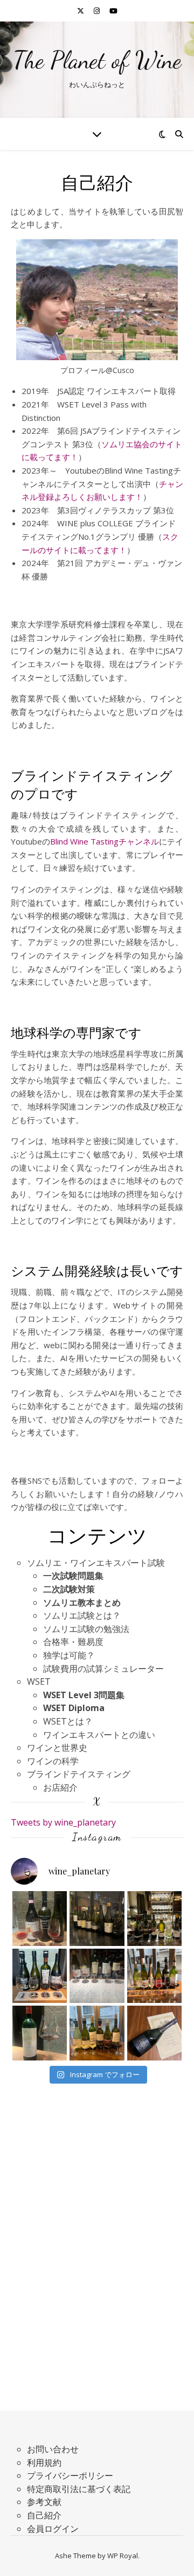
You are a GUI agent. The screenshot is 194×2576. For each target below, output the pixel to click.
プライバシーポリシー (70, 2475)
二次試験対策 (69, 1589)
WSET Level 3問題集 (84, 1695)
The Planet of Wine (97, 60)
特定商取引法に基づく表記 (79, 2489)
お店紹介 (60, 1787)
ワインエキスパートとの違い (99, 1735)
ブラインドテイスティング (79, 1774)
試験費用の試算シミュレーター (103, 1669)
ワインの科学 (53, 1761)
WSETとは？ (68, 1721)
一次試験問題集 (73, 1576)
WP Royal (123, 2556)
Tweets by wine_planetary (63, 1822)
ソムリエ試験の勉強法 (86, 1629)
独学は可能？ (69, 1655)
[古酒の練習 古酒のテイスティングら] (40, 1919)
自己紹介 (44, 2515)
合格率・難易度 (73, 1642)
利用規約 (44, 2463)
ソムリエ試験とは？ (82, 1615)
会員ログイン (53, 2529)
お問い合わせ (53, 2449)
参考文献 (44, 2502)
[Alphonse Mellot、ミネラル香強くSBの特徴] (155, 1919)
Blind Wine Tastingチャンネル (105, 841)
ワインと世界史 (57, 1748)
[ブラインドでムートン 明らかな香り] (40, 2033)
